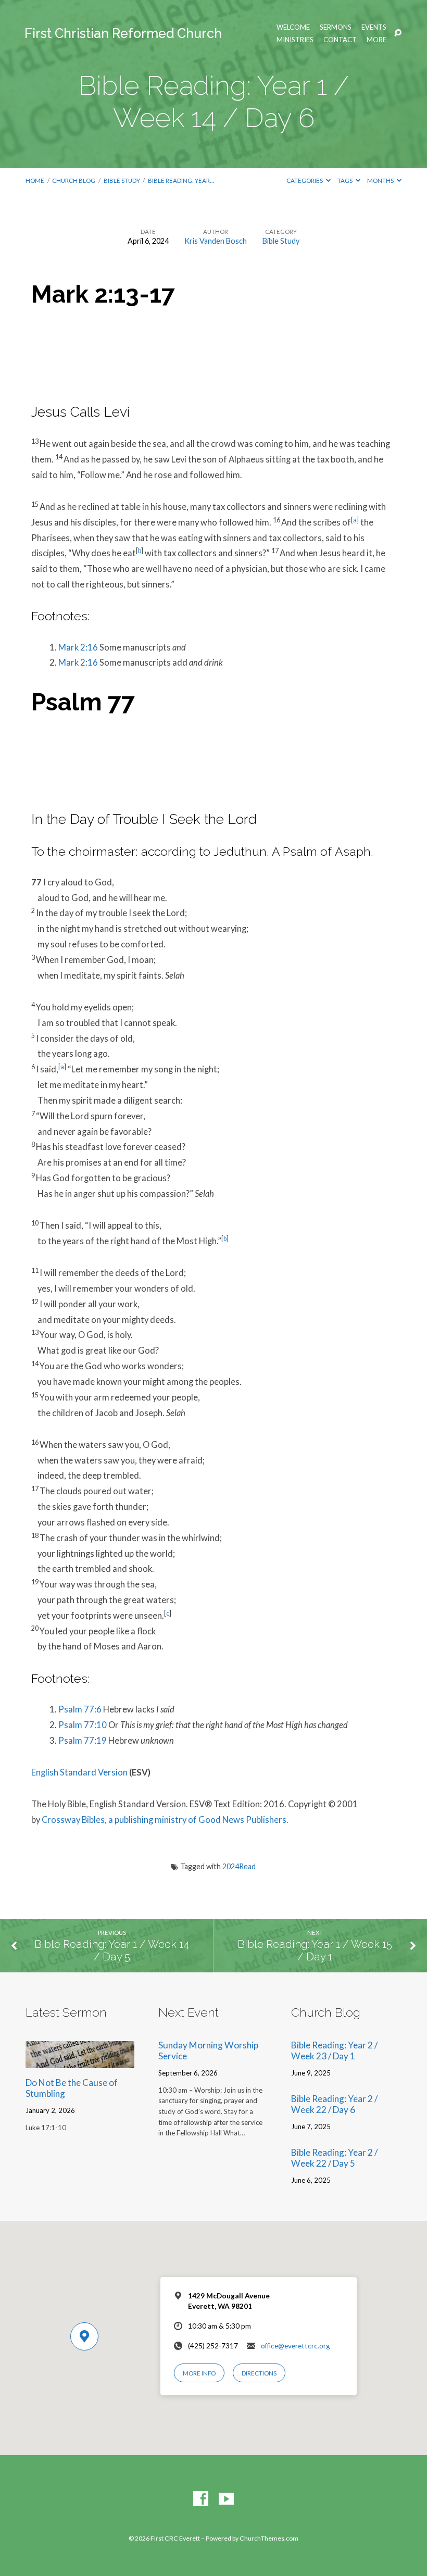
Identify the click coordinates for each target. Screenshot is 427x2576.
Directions (259, 2373)
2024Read (239, 1866)
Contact (340, 40)
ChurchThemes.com (269, 2538)
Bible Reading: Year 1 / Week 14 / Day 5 (112, 1951)
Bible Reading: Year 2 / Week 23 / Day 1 (334, 2050)
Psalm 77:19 (83, 1741)
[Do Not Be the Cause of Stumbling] (80, 2061)
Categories (305, 180)
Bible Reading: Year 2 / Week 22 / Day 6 (334, 2104)
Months (381, 180)
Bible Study (122, 180)
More (376, 40)
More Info (199, 2373)
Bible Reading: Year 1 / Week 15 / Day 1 (315, 1951)
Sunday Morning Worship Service (208, 2050)
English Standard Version (79, 1772)
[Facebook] (201, 2499)
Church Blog (74, 180)
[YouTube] (226, 2499)
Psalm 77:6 (80, 1709)
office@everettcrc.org (296, 2346)
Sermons (336, 27)
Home (35, 180)
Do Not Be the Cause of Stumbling (72, 2088)
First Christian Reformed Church (123, 33)
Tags (346, 180)
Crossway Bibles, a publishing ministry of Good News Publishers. (165, 1820)
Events (374, 27)
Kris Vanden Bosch (216, 241)
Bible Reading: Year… (181, 180)
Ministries (295, 40)
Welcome (293, 27)
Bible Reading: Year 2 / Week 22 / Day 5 (334, 2158)
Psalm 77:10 (83, 1725)
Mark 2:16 (78, 647)
